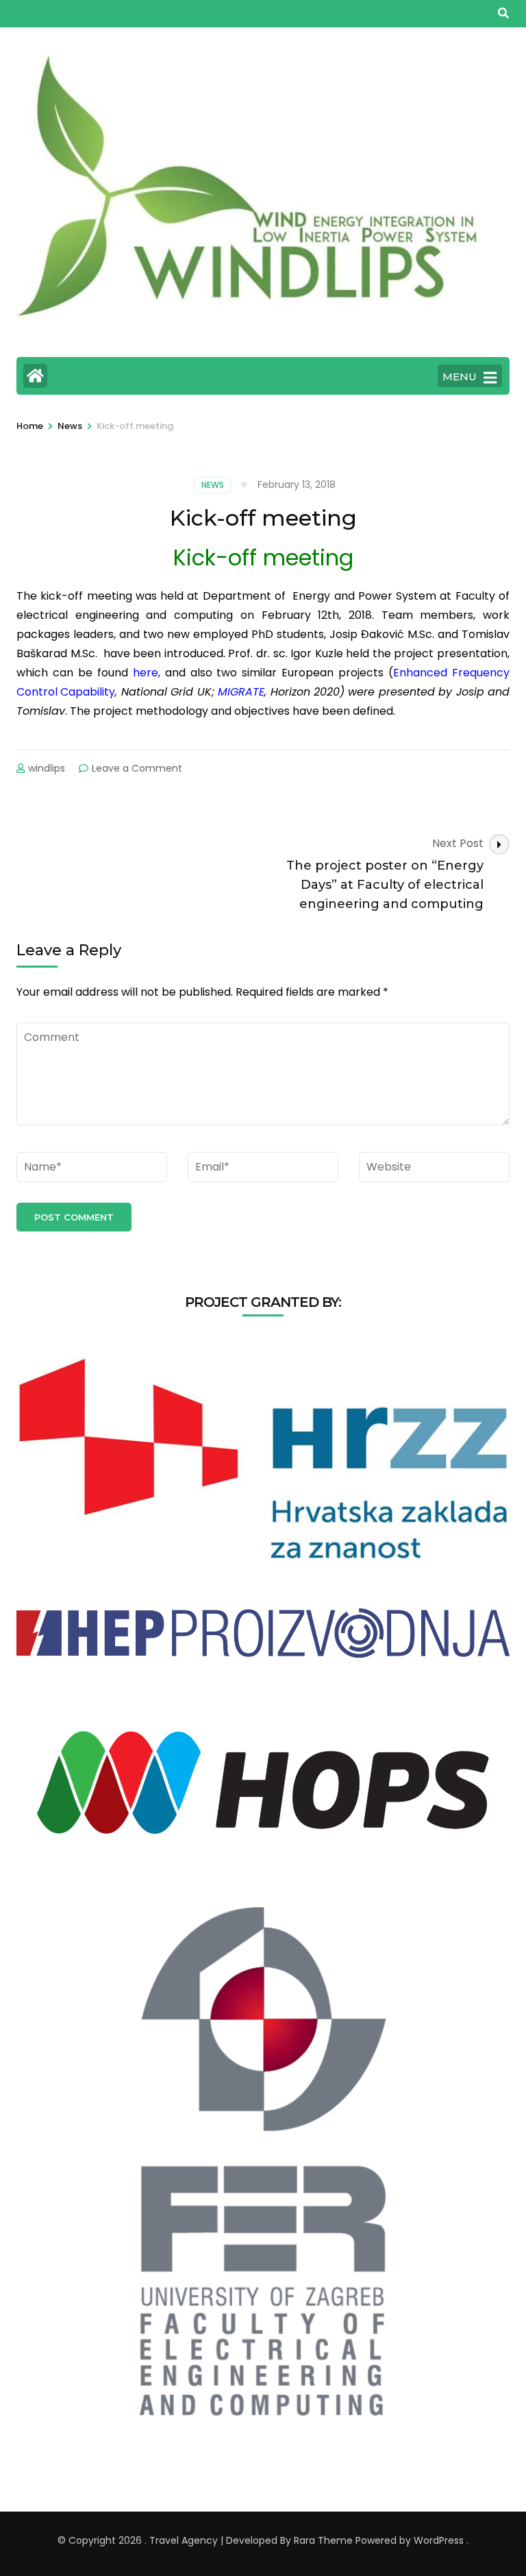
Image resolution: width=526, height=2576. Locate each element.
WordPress (439, 2540)
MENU (460, 377)
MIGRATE (241, 692)
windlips (47, 768)
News (213, 485)
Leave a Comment (137, 768)
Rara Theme (323, 2540)
